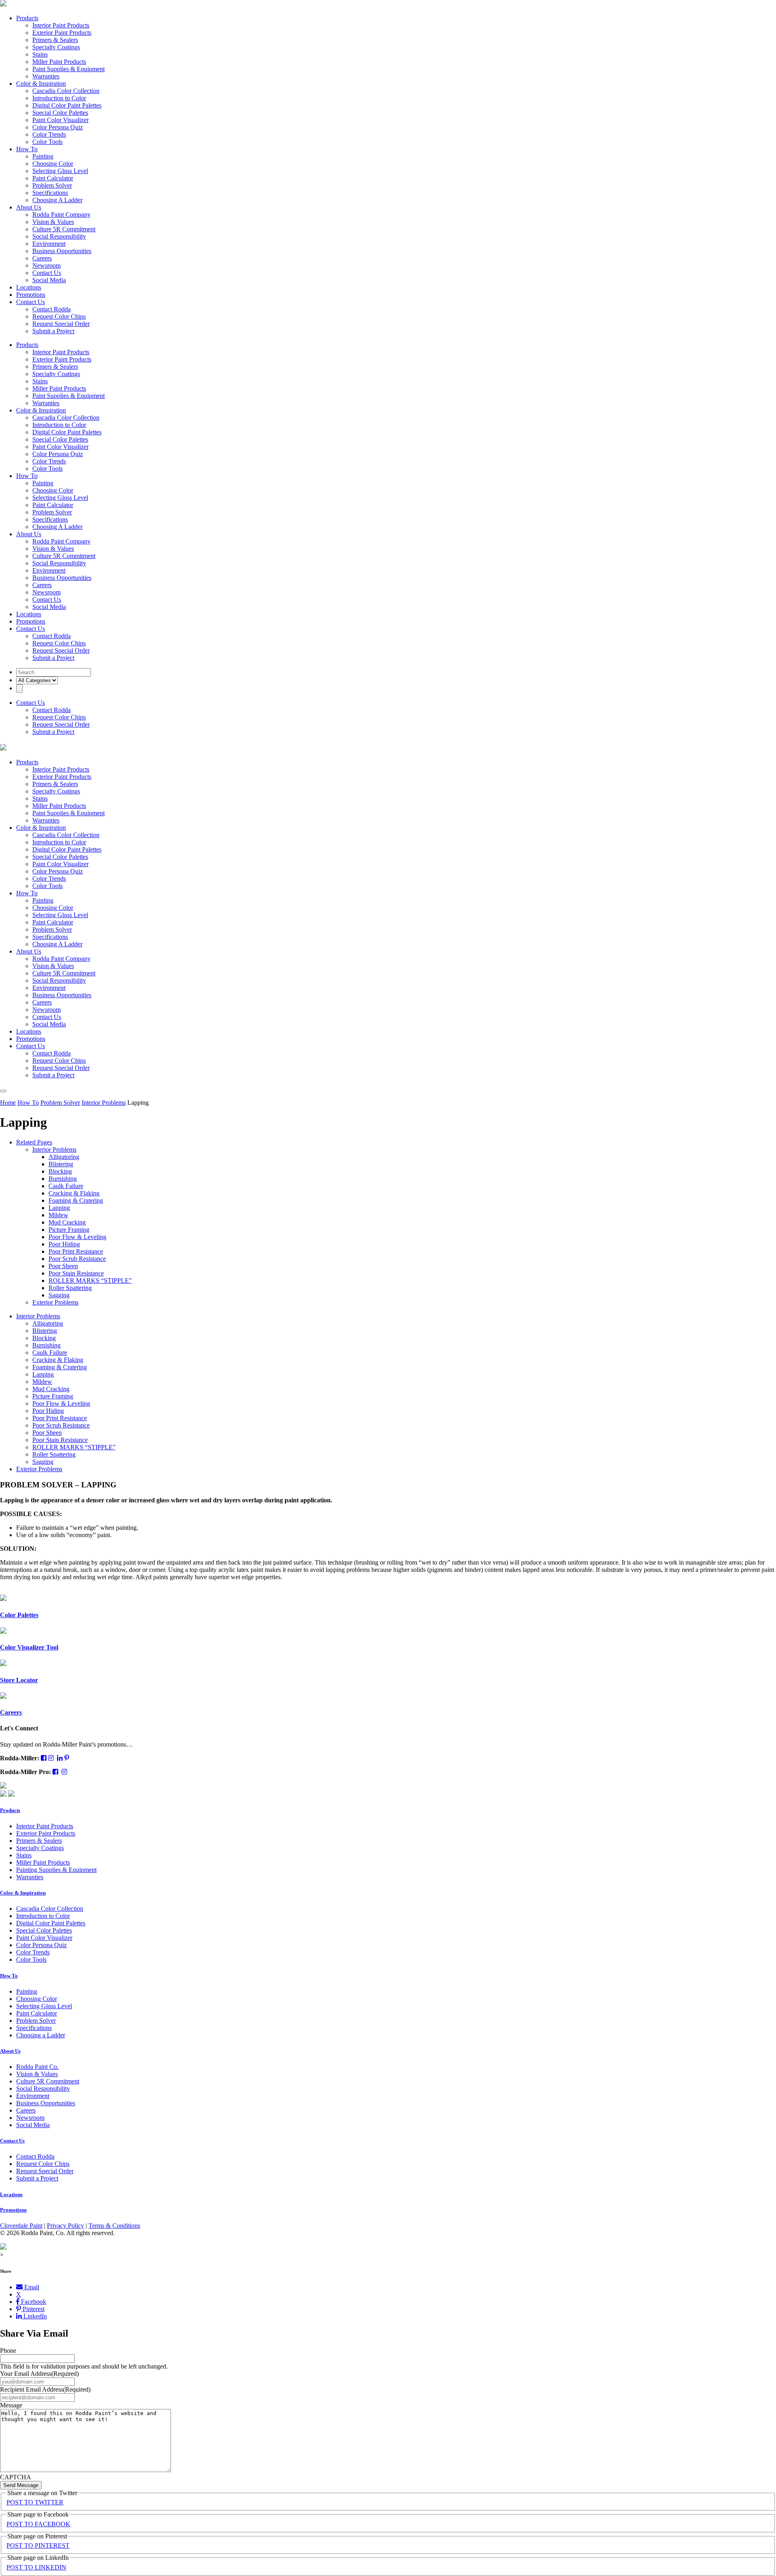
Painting (43, 156)
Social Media (49, 280)
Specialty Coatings (56, 47)
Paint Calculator (53, 178)
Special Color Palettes (60, 113)
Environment (49, 244)
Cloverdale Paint (21, 2226)
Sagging (59, 1295)
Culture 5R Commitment (64, 229)
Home (8, 1103)
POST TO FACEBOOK (38, 2524)
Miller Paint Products (59, 62)
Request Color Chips (59, 316)
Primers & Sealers (55, 40)
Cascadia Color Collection (66, 91)
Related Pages (34, 1142)
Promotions (31, 295)
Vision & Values (53, 222)
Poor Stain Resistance (76, 1273)
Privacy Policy (65, 2226)
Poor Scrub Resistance (77, 1259)
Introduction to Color (59, 98)
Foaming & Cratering (76, 1200)
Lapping (59, 1208)
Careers (42, 258)
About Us (29, 207)
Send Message (21, 2485)
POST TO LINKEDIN (36, 2567)
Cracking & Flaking (74, 1193)
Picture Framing (69, 1230)
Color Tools (47, 142)
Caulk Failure (66, 1186)
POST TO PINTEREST (38, 2545)
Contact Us (47, 273)
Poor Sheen (63, 1266)
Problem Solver (52, 185)
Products (27, 18)
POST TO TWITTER (35, 2502)
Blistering (61, 1164)
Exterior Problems (55, 1302)
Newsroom (46, 265)
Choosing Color (53, 164)
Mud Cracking (67, 1222)
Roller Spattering (70, 1288)
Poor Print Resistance (76, 1251)
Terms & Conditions (114, 2226)
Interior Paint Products (61, 25)
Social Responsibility (59, 236)
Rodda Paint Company (61, 215)
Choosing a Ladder (41, 2035)
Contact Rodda (52, 309)
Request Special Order (61, 324)
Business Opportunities (62, 251)
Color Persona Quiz (58, 127)
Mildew (58, 1215)
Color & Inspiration (41, 84)
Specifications (50, 193)
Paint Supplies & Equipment (69, 69)
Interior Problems (104, 1103)
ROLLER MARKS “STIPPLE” (90, 1281)
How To (27, 149)
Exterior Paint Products (62, 33)
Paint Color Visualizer (60, 120)
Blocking (60, 1171)
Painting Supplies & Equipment (56, 1870)
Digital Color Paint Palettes (67, 105)
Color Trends (49, 134)
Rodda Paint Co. (37, 2067)
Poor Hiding (64, 1244)
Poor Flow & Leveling (77, 1237)
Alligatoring (64, 1157)
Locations (29, 287)
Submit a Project (53, 331)
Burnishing (63, 1179)
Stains (40, 54)
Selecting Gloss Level (60, 171)
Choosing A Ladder (57, 200)
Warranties (46, 76)
